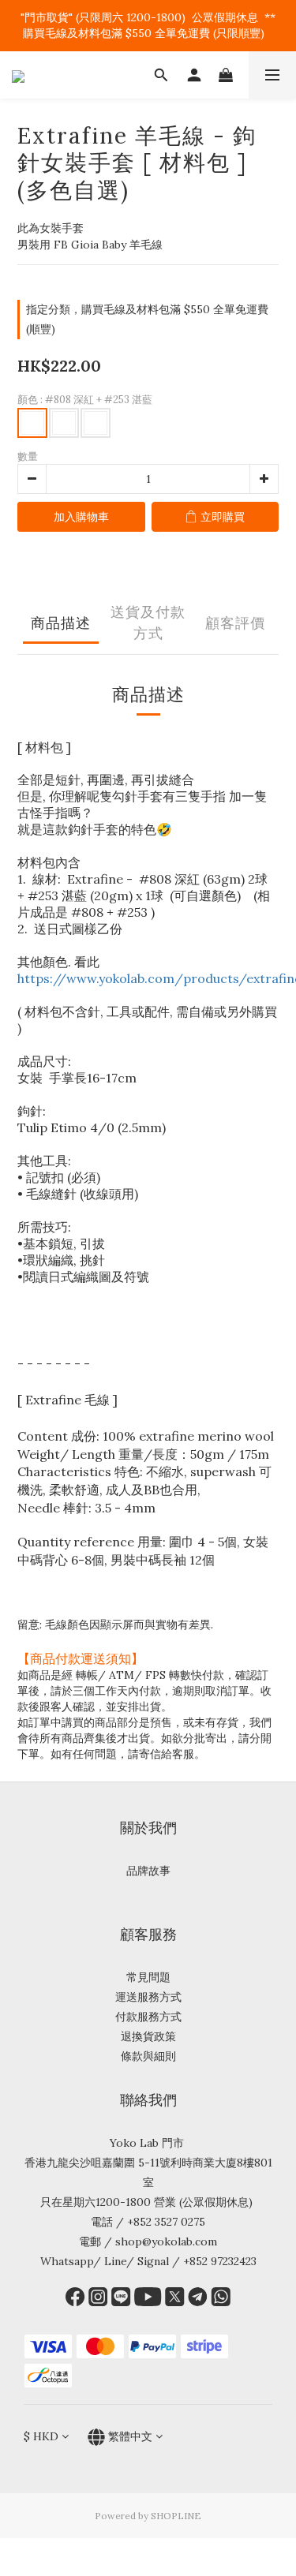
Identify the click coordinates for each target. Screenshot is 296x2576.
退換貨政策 (148, 2036)
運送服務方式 (148, 1997)
